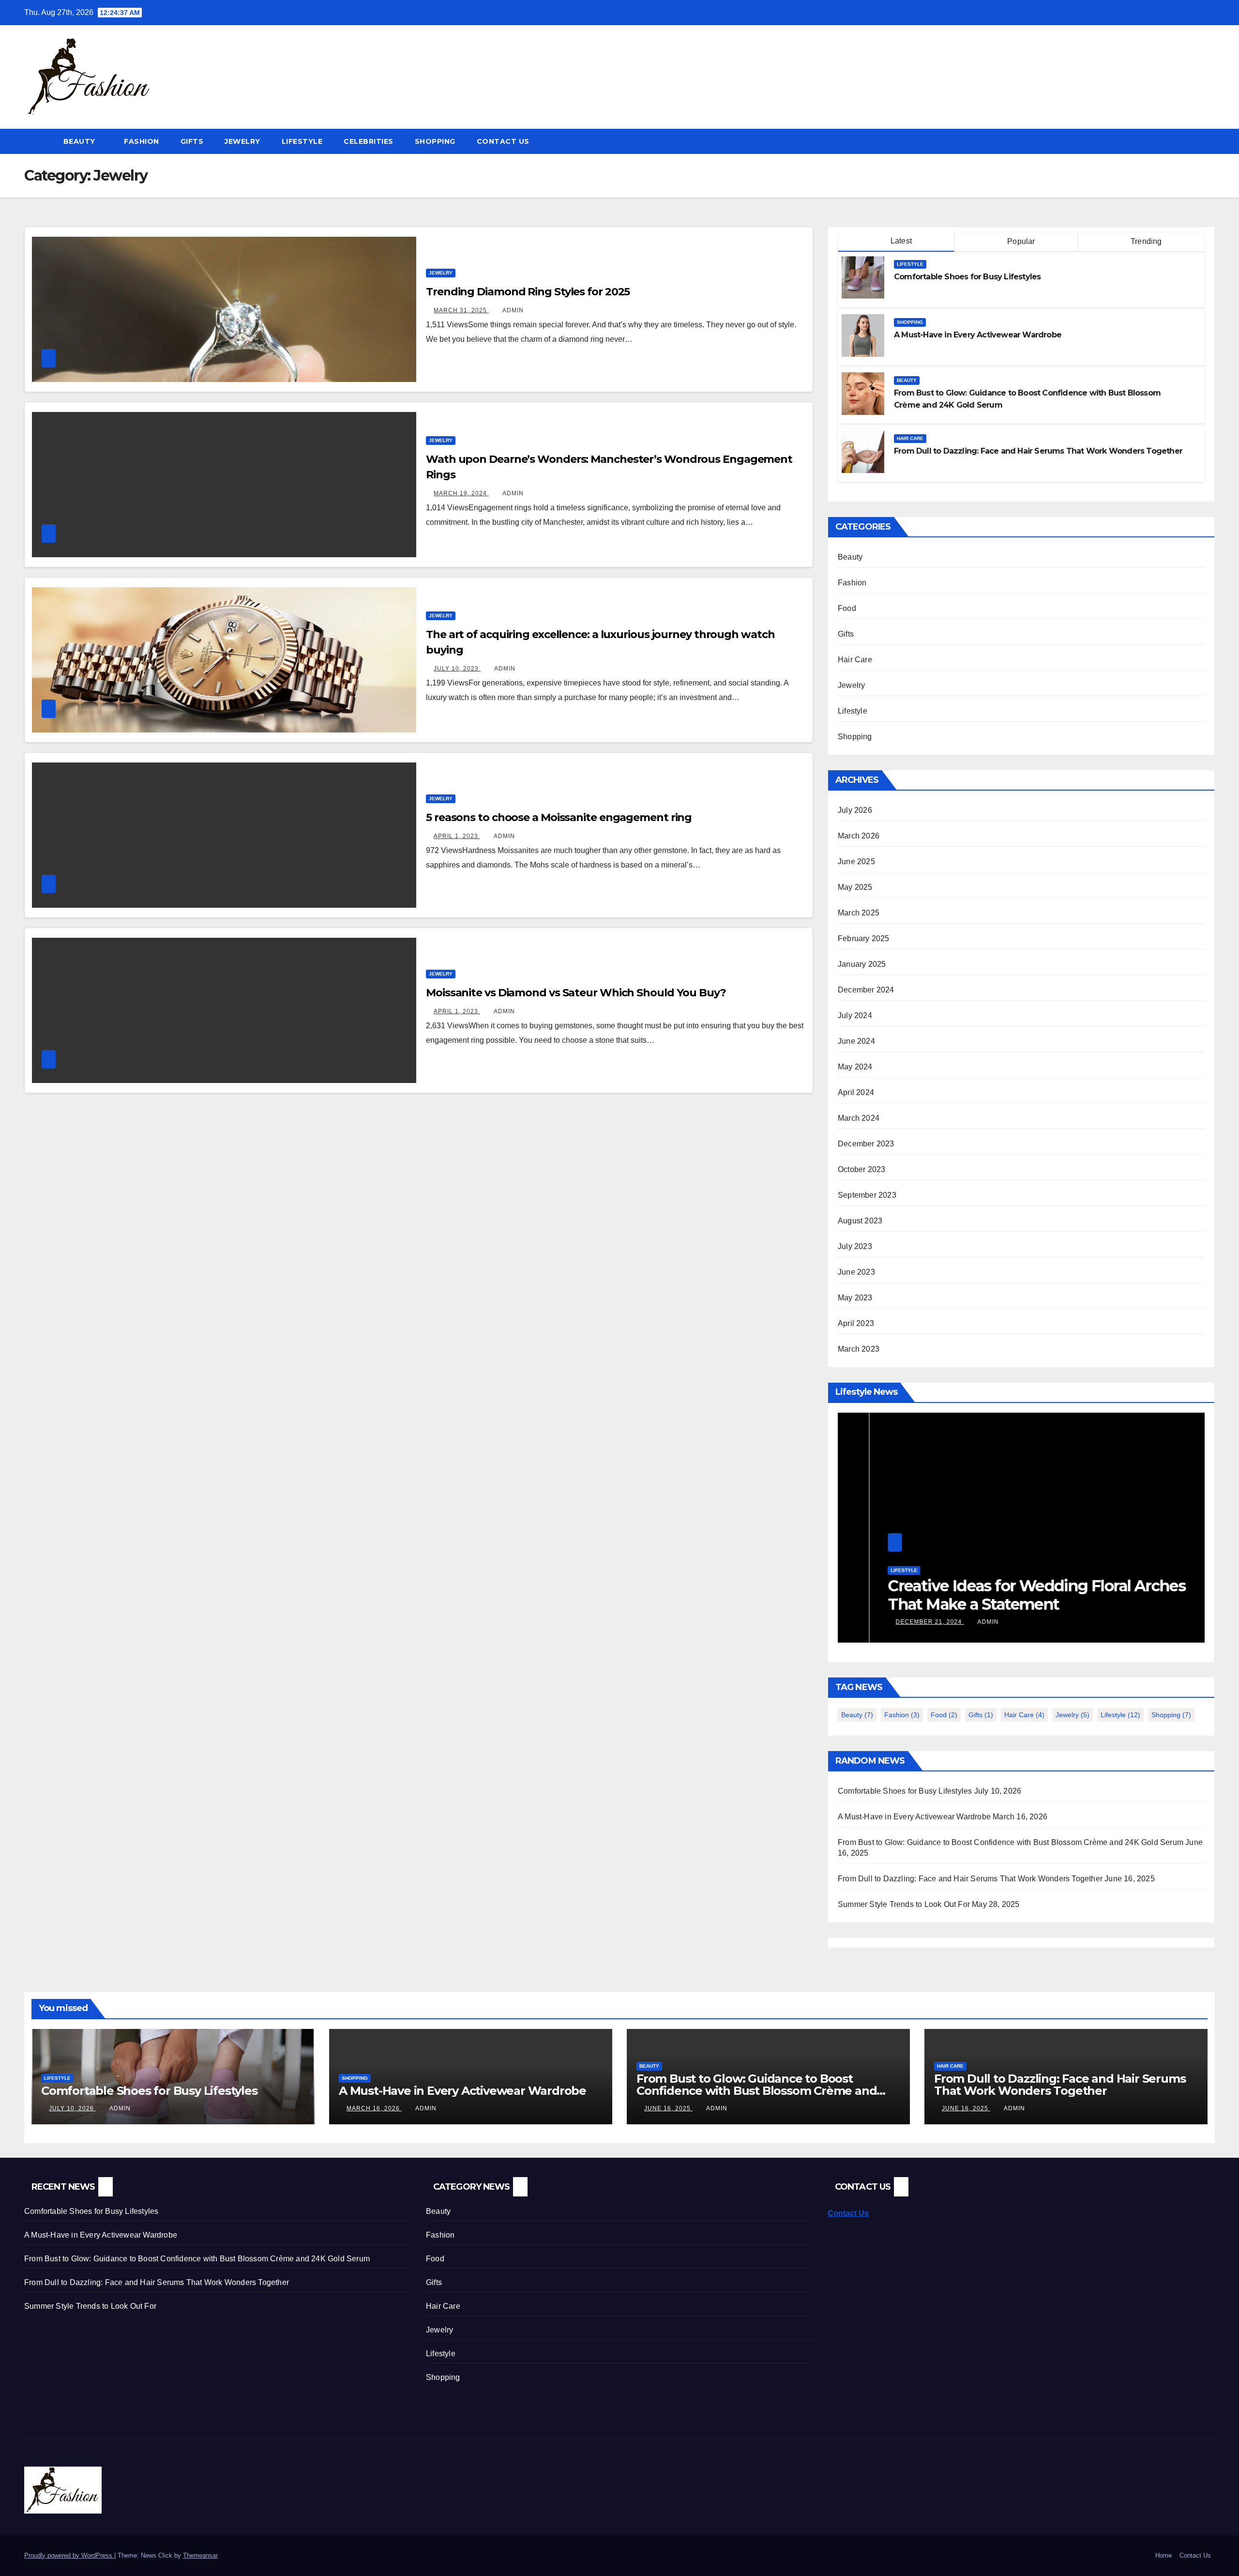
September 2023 (867, 1195)
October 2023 (861, 1169)
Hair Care (910, 438)
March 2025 (859, 913)
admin (513, 310)
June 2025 (856, 861)
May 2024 (855, 1067)
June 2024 (856, 1041)
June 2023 (856, 1272)
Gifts (192, 141)
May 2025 (855, 887)
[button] (1208, 141)
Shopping (435, 141)
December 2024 (866, 990)
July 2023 (855, 1246)
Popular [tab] (1020, 241)
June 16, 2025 (668, 2108)
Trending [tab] (1145, 241)
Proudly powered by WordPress (69, 2555)
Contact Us (503, 141)
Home (1163, 2555)
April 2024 (856, 1092)
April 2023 (856, 1323)
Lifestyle (302, 141)
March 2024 (859, 1118)
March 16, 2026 (374, 2108)
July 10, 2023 (457, 669)
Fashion (142, 141)
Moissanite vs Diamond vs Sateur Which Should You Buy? (576, 993)
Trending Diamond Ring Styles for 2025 (528, 292)
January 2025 (862, 964)
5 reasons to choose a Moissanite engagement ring (559, 817)
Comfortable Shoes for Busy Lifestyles (967, 277)
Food (847, 608)
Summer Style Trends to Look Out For (904, 1904)
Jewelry (242, 141)
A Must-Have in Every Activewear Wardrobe (978, 335)
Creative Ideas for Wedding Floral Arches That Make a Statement (1005, 1595)
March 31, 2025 (461, 310)
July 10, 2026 (72, 2108)
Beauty (81, 141)
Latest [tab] (900, 241)
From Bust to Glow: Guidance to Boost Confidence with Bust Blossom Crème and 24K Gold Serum (1011, 1842)
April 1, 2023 (457, 836)
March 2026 (859, 836)
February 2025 (864, 938)
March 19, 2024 (461, 493)
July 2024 (855, 1015)
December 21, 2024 (898, 1622)
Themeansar (200, 2555)
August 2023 (860, 1221)
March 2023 (859, 1349)
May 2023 (855, 1298)
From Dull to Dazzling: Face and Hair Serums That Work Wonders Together (1038, 451)
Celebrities (369, 141)
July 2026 (855, 810)
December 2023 (866, 1144)
